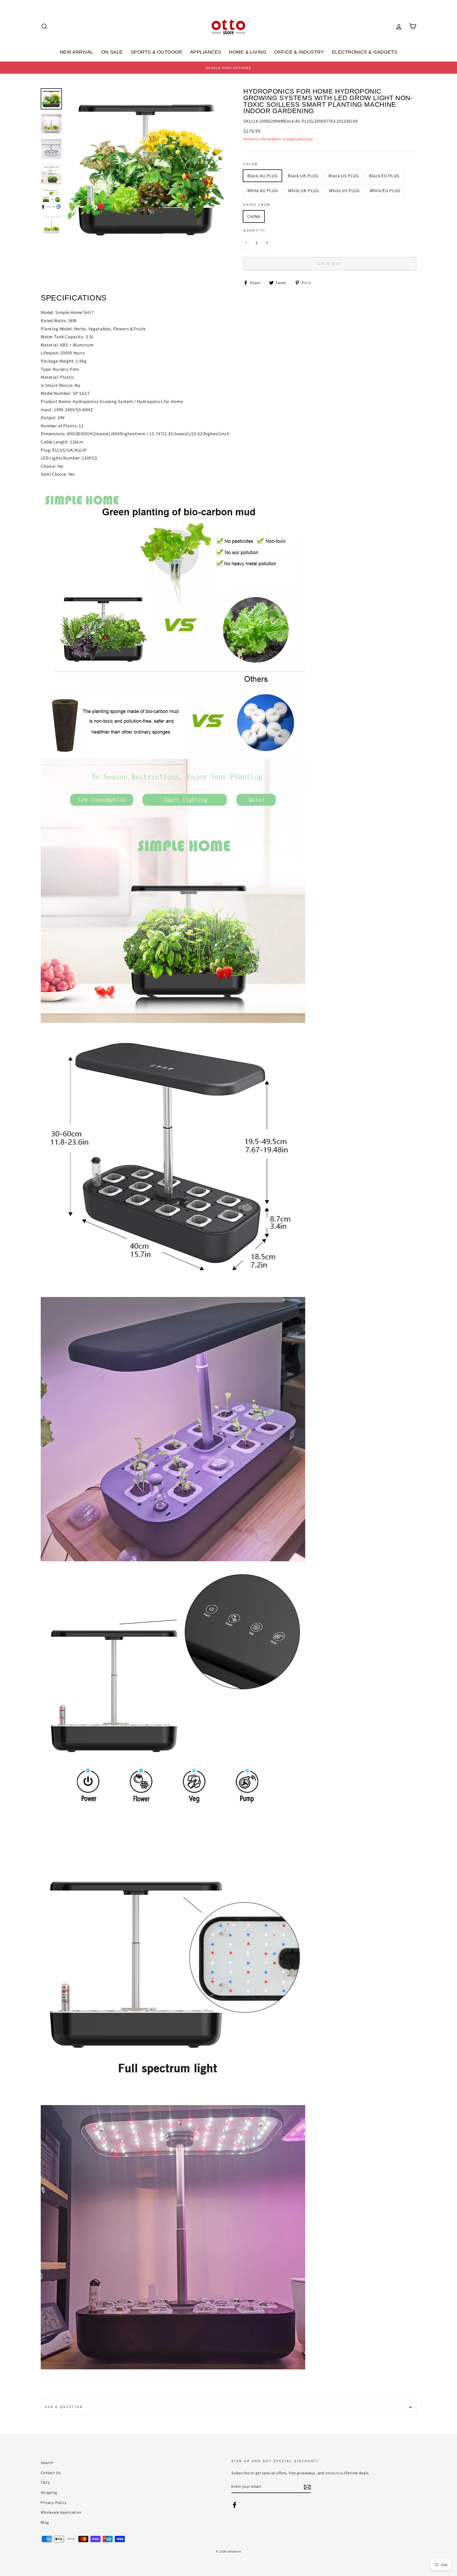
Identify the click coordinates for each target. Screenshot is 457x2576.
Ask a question (64, 2407)
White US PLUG (344, 191)
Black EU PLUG (384, 176)
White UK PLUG (303, 191)
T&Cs (45, 2482)
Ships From (257, 205)
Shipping (49, 2492)
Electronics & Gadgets (365, 52)
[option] (229, 68)
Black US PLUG (344, 176)
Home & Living (248, 52)
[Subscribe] (307, 2487)
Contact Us (51, 2473)
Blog (45, 2522)
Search (47, 2463)
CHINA (254, 216)
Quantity (255, 230)
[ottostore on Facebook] (235, 2504)
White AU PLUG (263, 191)
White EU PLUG (385, 191)
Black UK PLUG (303, 176)
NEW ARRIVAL (77, 52)
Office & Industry (299, 52)
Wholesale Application (61, 2512)
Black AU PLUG (262, 176)
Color (251, 164)
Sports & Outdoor (156, 52)
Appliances (206, 52)
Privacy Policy (54, 2502)
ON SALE (112, 52)
